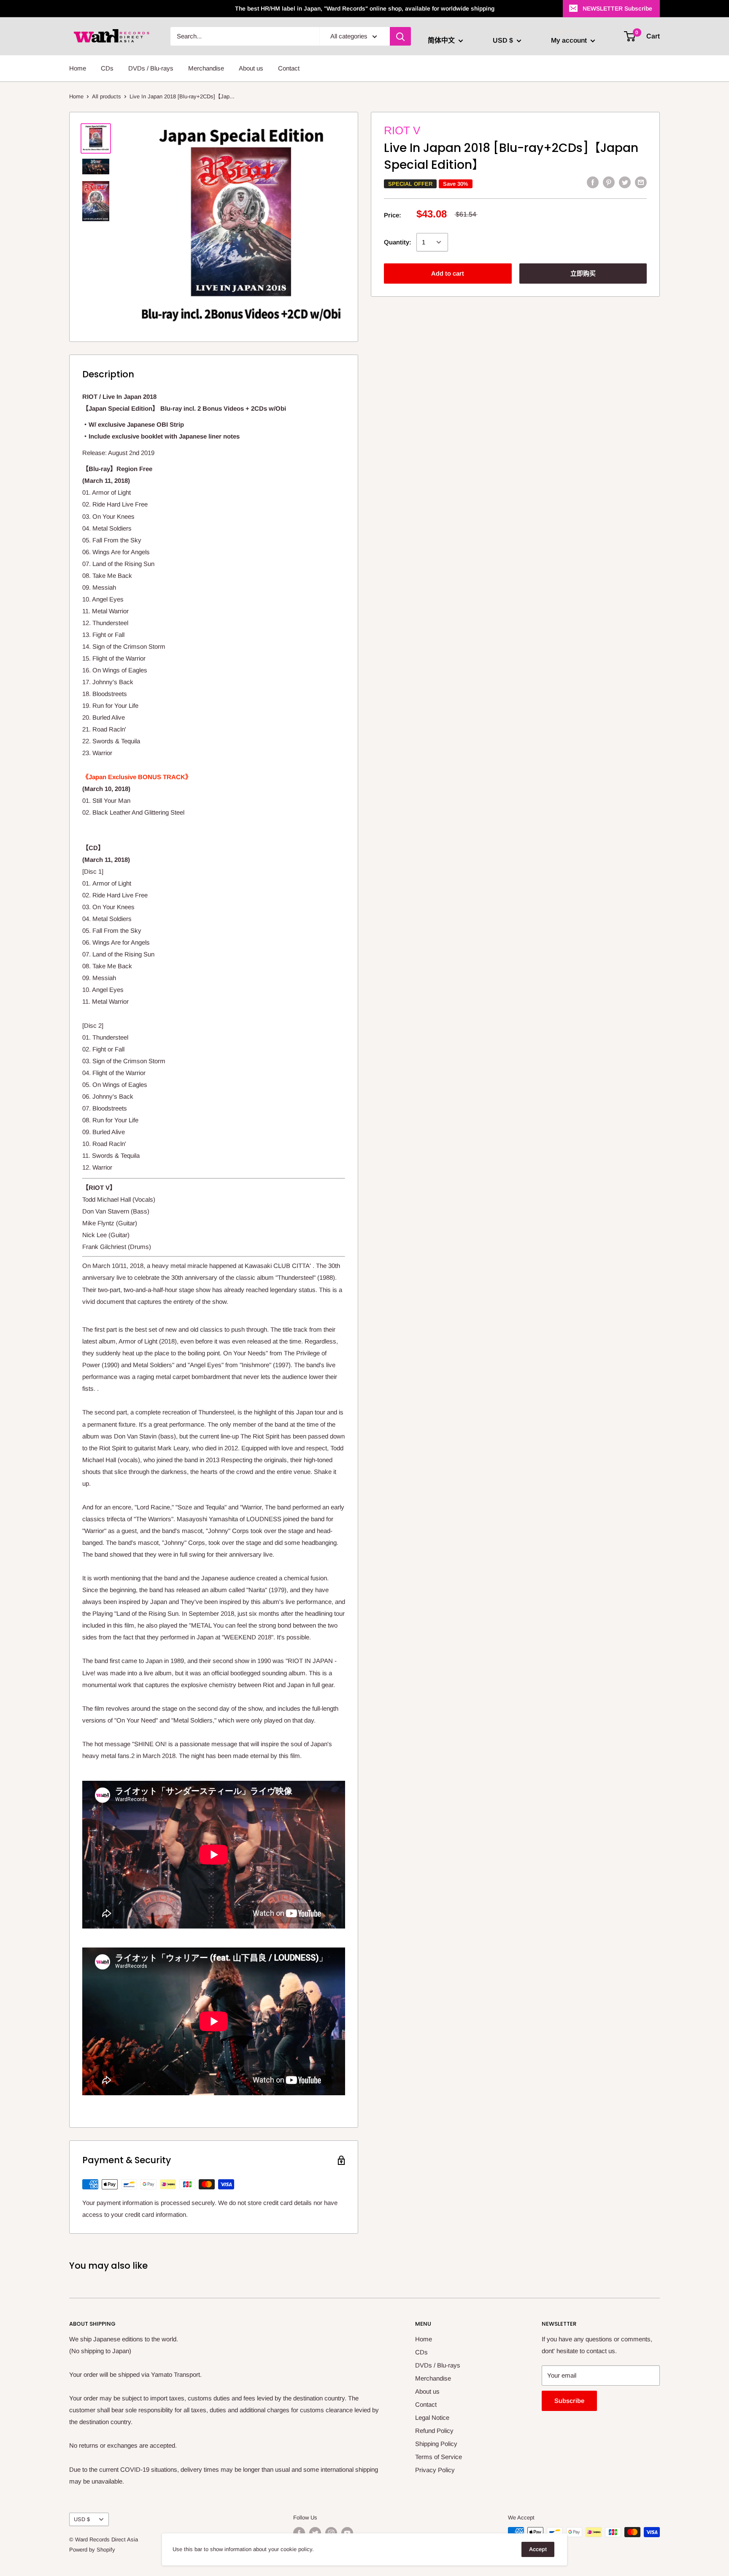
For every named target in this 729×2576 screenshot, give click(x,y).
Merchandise (206, 68)
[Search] (400, 36)
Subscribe (569, 2401)
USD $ (82, 2519)
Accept (538, 2549)
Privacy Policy (435, 2470)
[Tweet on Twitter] (625, 182)
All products (107, 96)
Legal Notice (432, 2418)
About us (251, 68)
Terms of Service (439, 2457)
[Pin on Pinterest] (609, 182)
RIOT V (402, 130)
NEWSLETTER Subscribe (617, 8)
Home (78, 68)
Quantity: (398, 242)
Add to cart (448, 273)
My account (570, 40)
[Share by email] (641, 182)
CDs (107, 68)
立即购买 (583, 273)
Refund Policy (434, 2431)
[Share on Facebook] (593, 182)
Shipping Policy (436, 2444)
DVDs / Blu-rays (151, 68)
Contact (289, 68)
